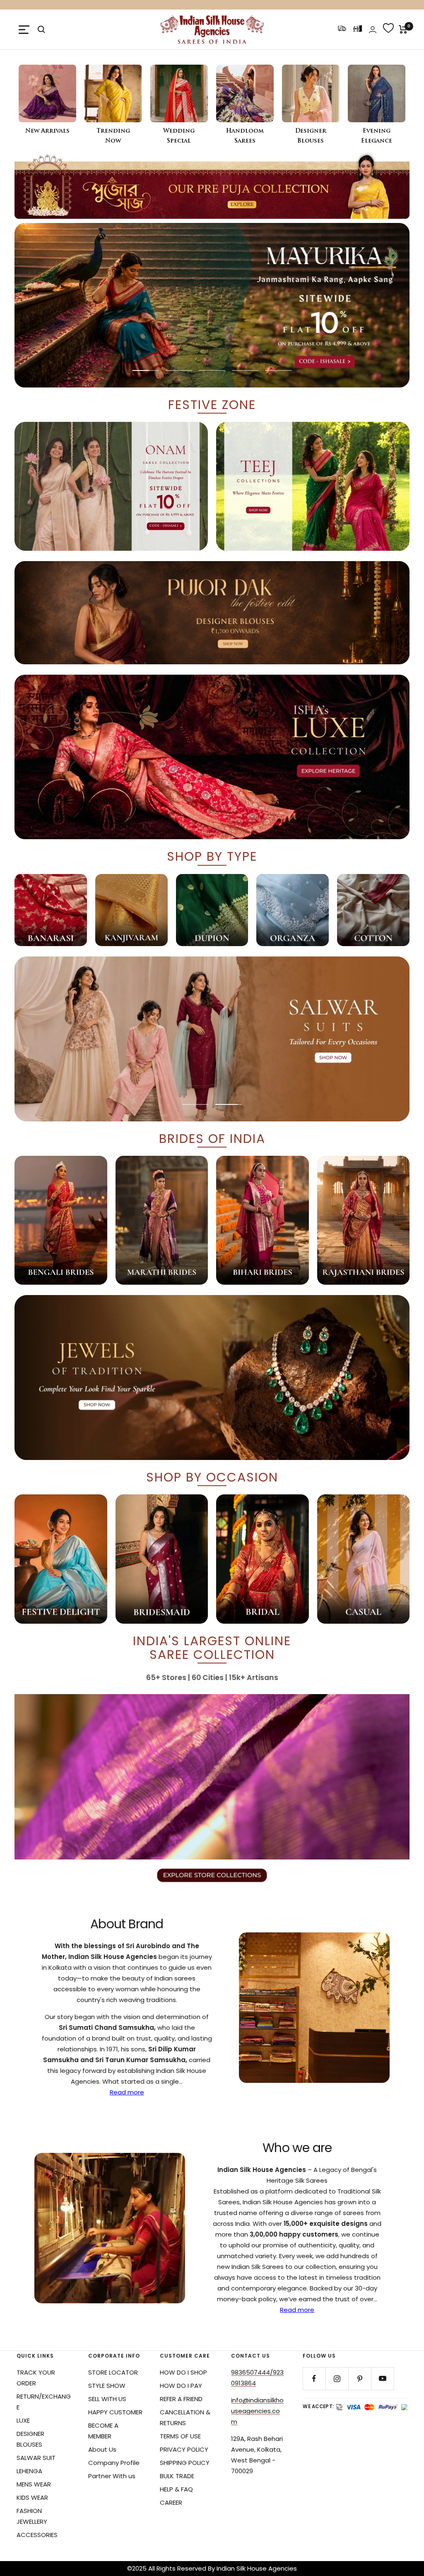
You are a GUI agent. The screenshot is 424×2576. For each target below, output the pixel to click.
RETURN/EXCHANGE (44, 2402)
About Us (102, 2449)
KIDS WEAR (32, 2497)
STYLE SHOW (107, 2386)
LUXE (23, 2420)
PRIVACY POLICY (184, 2449)
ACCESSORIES (37, 2535)
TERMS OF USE (180, 2436)
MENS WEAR (34, 2484)
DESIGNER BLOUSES (30, 2439)
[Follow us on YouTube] (382, 2379)
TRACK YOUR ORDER (36, 2378)
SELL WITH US (107, 2399)
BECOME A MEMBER (103, 2431)
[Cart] (403, 29)
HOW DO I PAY (181, 2386)
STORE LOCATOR (113, 2372)
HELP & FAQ (176, 2489)
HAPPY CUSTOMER (115, 2412)
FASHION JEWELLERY (32, 2516)
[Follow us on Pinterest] (360, 2379)
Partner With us (112, 2476)
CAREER (171, 2502)
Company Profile (114, 2463)
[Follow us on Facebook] (314, 2379)
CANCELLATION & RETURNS (185, 2417)
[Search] (41, 29)
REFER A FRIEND (181, 2399)
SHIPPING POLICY (185, 2463)
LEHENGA (29, 2471)
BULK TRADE (177, 2476)
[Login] (373, 30)
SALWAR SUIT (36, 2458)
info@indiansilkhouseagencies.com (257, 2411)
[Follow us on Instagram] (337, 2379)
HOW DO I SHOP (183, 2372)
